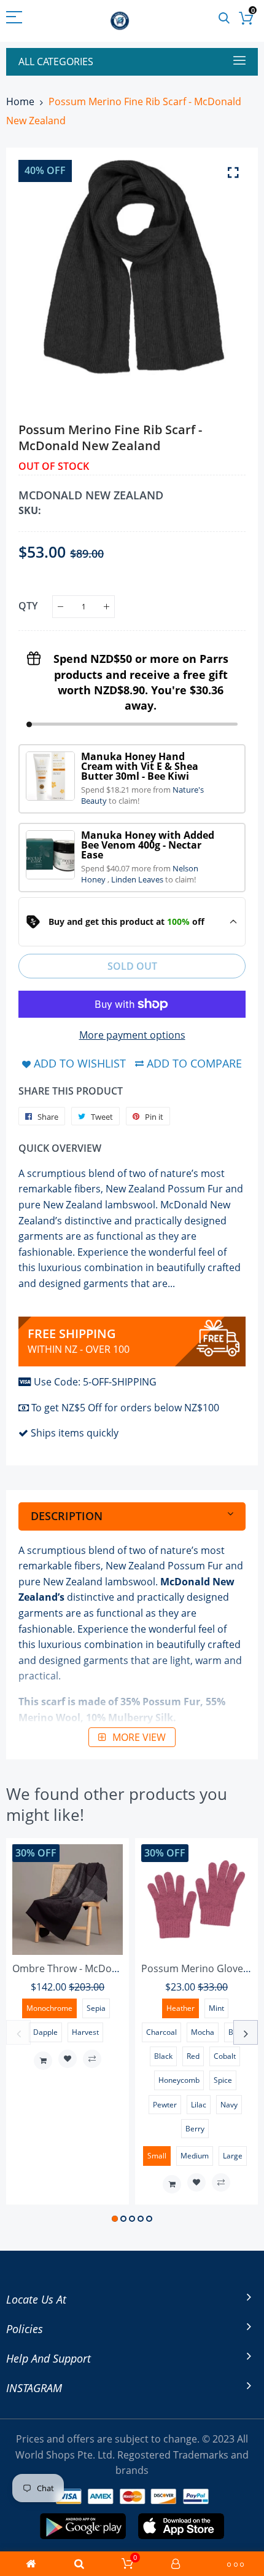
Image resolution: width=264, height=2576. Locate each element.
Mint (216, 2008)
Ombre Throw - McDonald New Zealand (103, 1968)
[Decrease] (60, 607)
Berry (195, 2129)
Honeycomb (179, 2080)
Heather (181, 2008)
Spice (223, 2080)
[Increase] (107, 607)
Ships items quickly (75, 1433)
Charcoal (161, 2032)
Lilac (199, 2105)
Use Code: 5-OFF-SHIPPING (95, 1382)
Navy (229, 2105)
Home (20, 101)
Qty (28, 606)
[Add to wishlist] (68, 2059)
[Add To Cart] (43, 2061)
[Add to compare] (92, 2059)
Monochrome (49, 2008)
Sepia (96, 2008)
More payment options (132, 1035)
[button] (115, 2219)
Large (233, 2156)
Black (163, 2056)
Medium (195, 2156)
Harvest (85, 2032)
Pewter (165, 2105)
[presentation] (18, 2032)
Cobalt (225, 2056)
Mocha (203, 2032)
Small (157, 2156)
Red (193, 2056)
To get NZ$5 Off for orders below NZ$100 (125, 1408)
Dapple (45, 2032)
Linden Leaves (138, 879)
